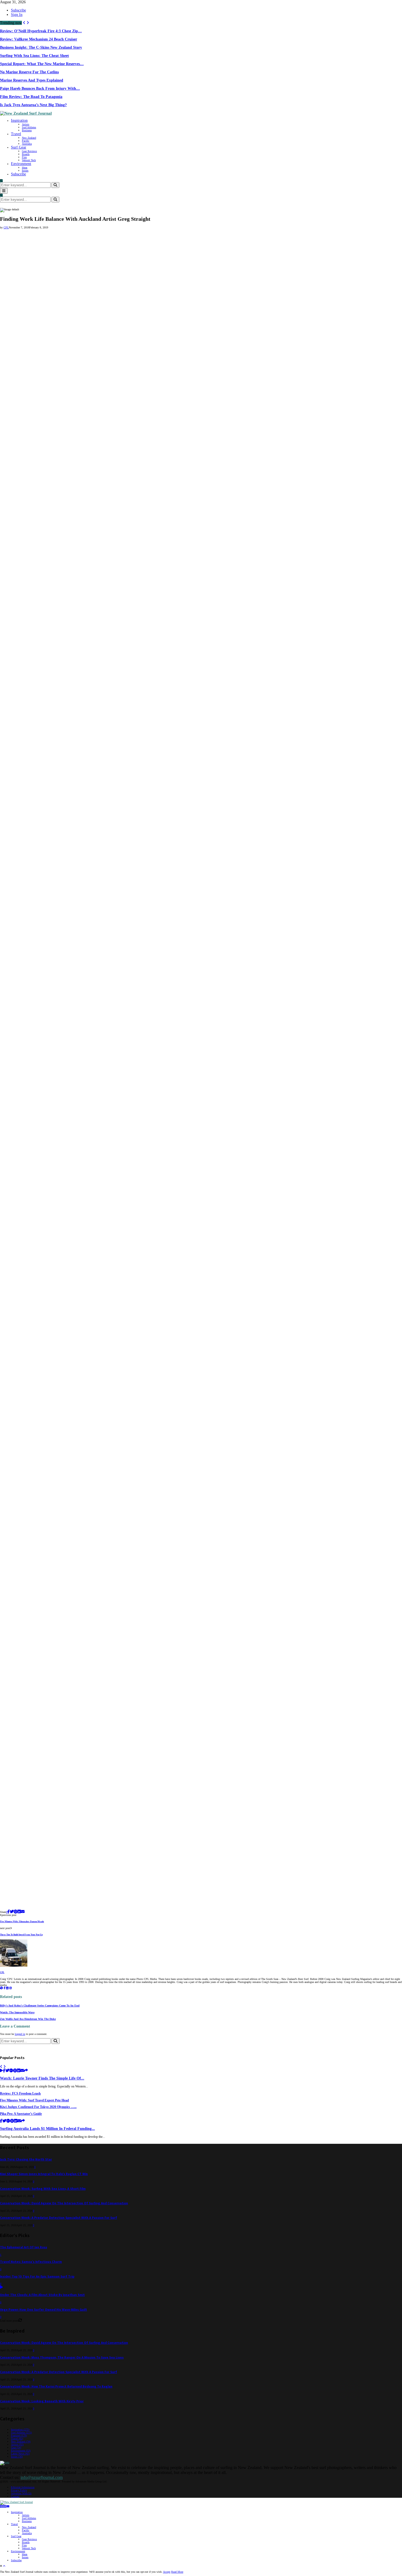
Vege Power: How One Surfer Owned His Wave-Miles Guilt (43, 2310)
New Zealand (29, 138)
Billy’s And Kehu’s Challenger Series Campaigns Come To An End (40, 2006)
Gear (16, 2448)
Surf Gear (19, 147)
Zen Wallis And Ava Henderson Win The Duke (28, 2019)
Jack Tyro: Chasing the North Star (26, 2160)
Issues (25, 171)
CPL (6, 227)
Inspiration (19, 120)
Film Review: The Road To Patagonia (31, 97)
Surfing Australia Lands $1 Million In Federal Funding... (47, 2129)
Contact (15, 2496)
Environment (21, 164)
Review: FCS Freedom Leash (20, 2094)
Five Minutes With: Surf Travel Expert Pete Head (34, 2100)
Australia (27, 144)
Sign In (17, 15)
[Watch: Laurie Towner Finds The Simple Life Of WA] (2, 2071)
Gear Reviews (29, 151)
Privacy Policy (19, 2490)
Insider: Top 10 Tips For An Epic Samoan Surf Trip (37, 2277)
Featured (19, 2436)
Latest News (20, 2454)
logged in (20, 2034)
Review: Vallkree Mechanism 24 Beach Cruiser (39, 39)
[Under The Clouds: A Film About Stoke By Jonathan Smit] (2, 2288)
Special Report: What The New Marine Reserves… (42, 64)
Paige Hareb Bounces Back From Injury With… (40, 88)
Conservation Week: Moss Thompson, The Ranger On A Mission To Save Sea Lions (62, 2358)
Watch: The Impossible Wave (17, 2012)
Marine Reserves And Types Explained (32, 80)
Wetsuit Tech (29, 160)
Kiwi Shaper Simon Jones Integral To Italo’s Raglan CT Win (44, 2174)
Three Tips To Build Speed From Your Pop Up (21, 1935)
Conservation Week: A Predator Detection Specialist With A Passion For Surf (59, 2218)
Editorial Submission (23, 2487)
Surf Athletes (29, 127)
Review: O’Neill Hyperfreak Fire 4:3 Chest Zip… (41, 31)
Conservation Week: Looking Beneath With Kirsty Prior (42, 2401)
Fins (24, 157)
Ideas (25, 168)
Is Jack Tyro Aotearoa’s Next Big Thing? (33, 105)
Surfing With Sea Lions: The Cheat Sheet (34, 56)
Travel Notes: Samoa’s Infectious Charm (31, 2262)
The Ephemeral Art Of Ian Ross (24, 2247)
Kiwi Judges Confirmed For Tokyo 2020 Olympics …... (38, 2107)
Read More (177, 2572)
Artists (26, 124)
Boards (26, 154)
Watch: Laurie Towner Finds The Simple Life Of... (42, 2078)
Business (27, 130)
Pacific (26, 141)
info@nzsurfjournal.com (42, 2477)
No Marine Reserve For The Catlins (29, 72)
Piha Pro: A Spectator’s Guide (21, 2114)
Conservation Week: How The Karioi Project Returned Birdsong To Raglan (56, 2387)
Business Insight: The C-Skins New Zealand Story (41, 47)
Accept (167, 2572)
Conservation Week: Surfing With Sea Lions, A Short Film (43, 2189)
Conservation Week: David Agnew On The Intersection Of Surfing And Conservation (64, 2203)
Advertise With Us (21, 2493)
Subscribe (18, 10)
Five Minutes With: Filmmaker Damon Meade (22, 1922)
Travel (16, 134)
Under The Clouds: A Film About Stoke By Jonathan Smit (42, 2295)
